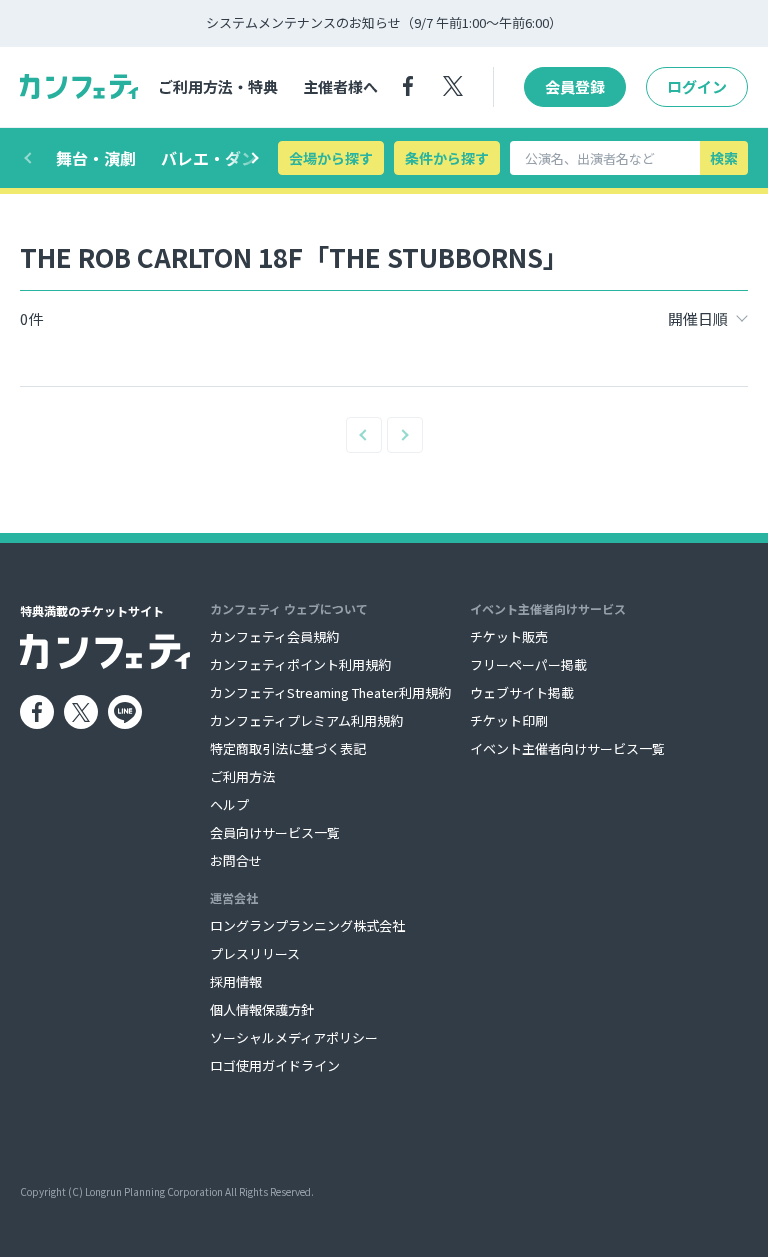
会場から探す (331, 158)
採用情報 (236, 981)
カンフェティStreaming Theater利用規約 (330, 692)
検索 (724, 158)
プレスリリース (255, 953)
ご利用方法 (242, 776)
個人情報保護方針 (262, 1009)
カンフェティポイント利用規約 (300, 664)
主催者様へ (340, 86)
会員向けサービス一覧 (275, 832)
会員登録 (575, 86)
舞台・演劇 (96, 158)
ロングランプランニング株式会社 (307, 925)
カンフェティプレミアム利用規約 (306, 720)
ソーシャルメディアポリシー (294, 1037)
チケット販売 (509, 636)
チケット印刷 (509, 720)
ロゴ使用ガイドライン (275, 1065)
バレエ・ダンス (217, 158)
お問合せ (236, 860)
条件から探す (447, 158)
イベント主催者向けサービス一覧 (567, 748)
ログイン (697, 86)
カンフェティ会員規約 (274, 636)
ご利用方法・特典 (218, 86)
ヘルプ (229, 804)
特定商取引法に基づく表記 (288, 748)
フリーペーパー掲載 (528, 664)
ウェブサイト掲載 (522, 692)
